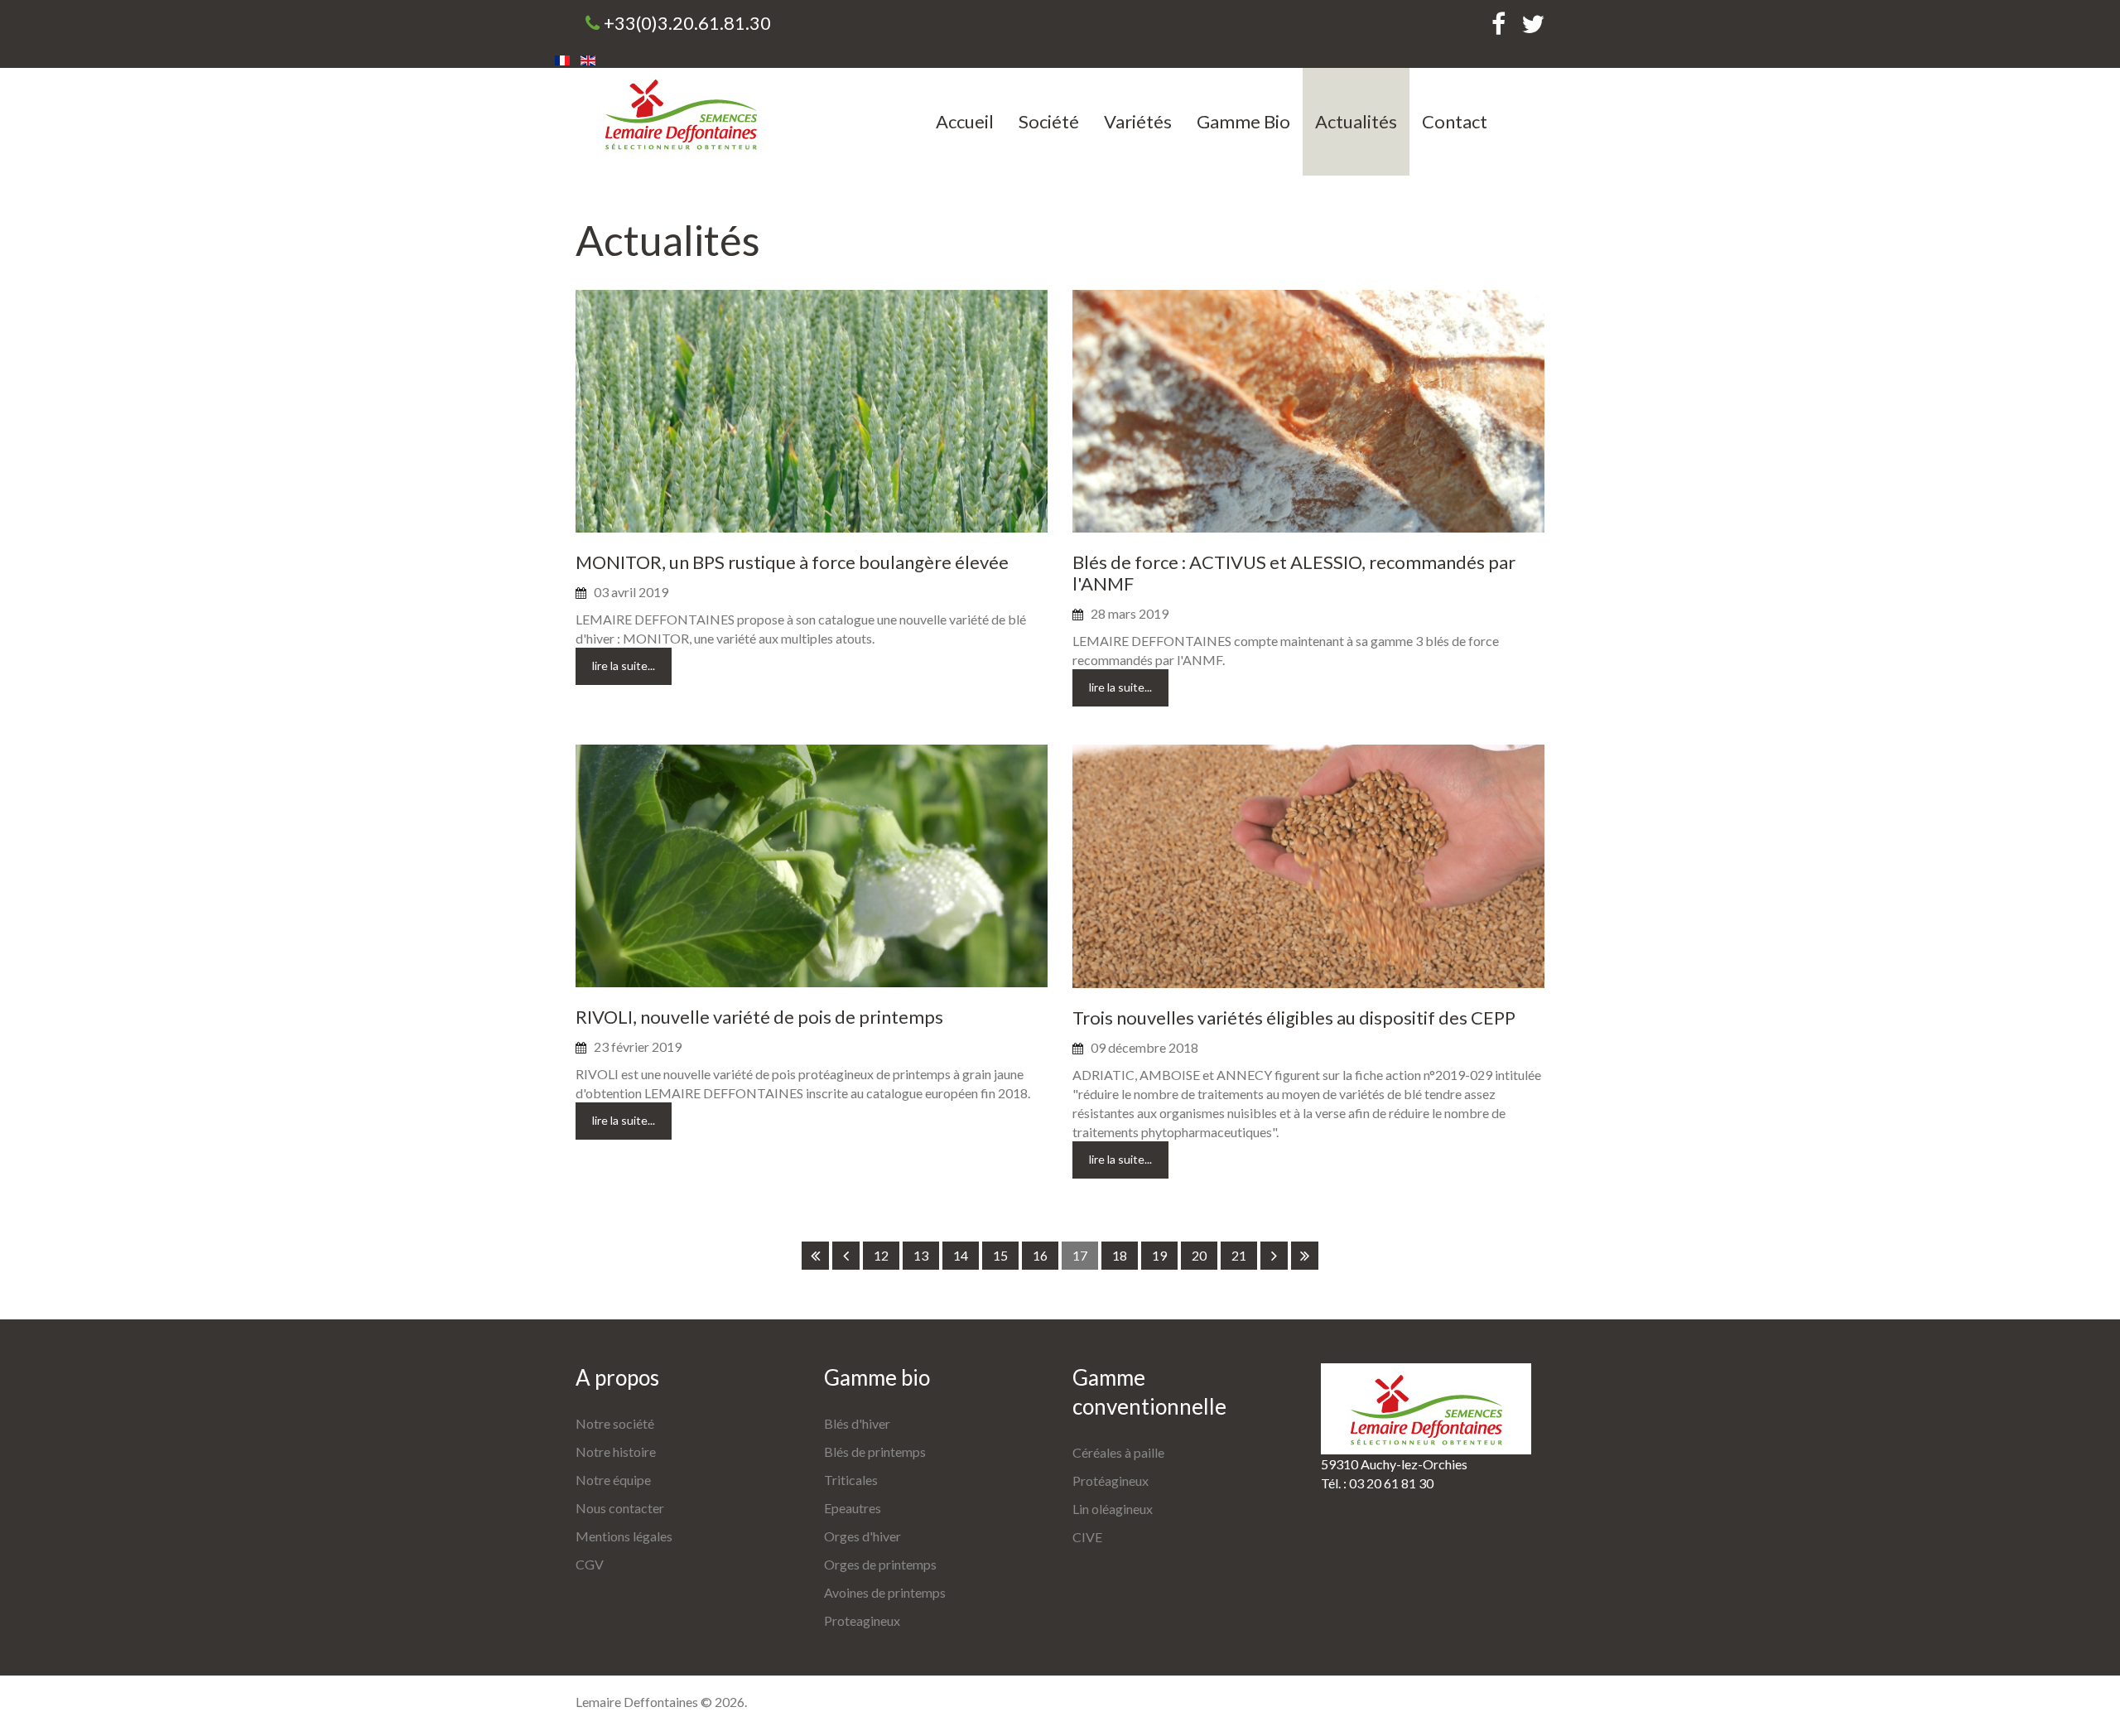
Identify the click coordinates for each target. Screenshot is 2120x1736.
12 (881, 1255)
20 (1199, 1255)
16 (1040, 1255)
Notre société (615, 1423)
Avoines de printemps (885, 1592)
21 (1239, 1255)
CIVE (1087, 1537)
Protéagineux (1111, 1480)
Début (815, 1256)
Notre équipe (613, 1480)
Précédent (846, 1256)
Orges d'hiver (862, 1536)
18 (1120, 1255)
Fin (1305, 1256)
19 (1159, 1255)
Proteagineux (862, 1620)
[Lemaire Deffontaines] (681, 113)
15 (1000, 1255)
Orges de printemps (880, 1564)
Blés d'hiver (857, 1423)
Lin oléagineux (1113, 1509)
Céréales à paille (1118, 1452)
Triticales (851, 1480)
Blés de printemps (875, 1451)
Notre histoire (616, 1451)
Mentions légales (624, 1536)
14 (961, 1255)
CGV (590, 1564)
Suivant (1274, 1256)
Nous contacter (620, 1508)
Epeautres (853, 1508)
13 (921, 1255)
